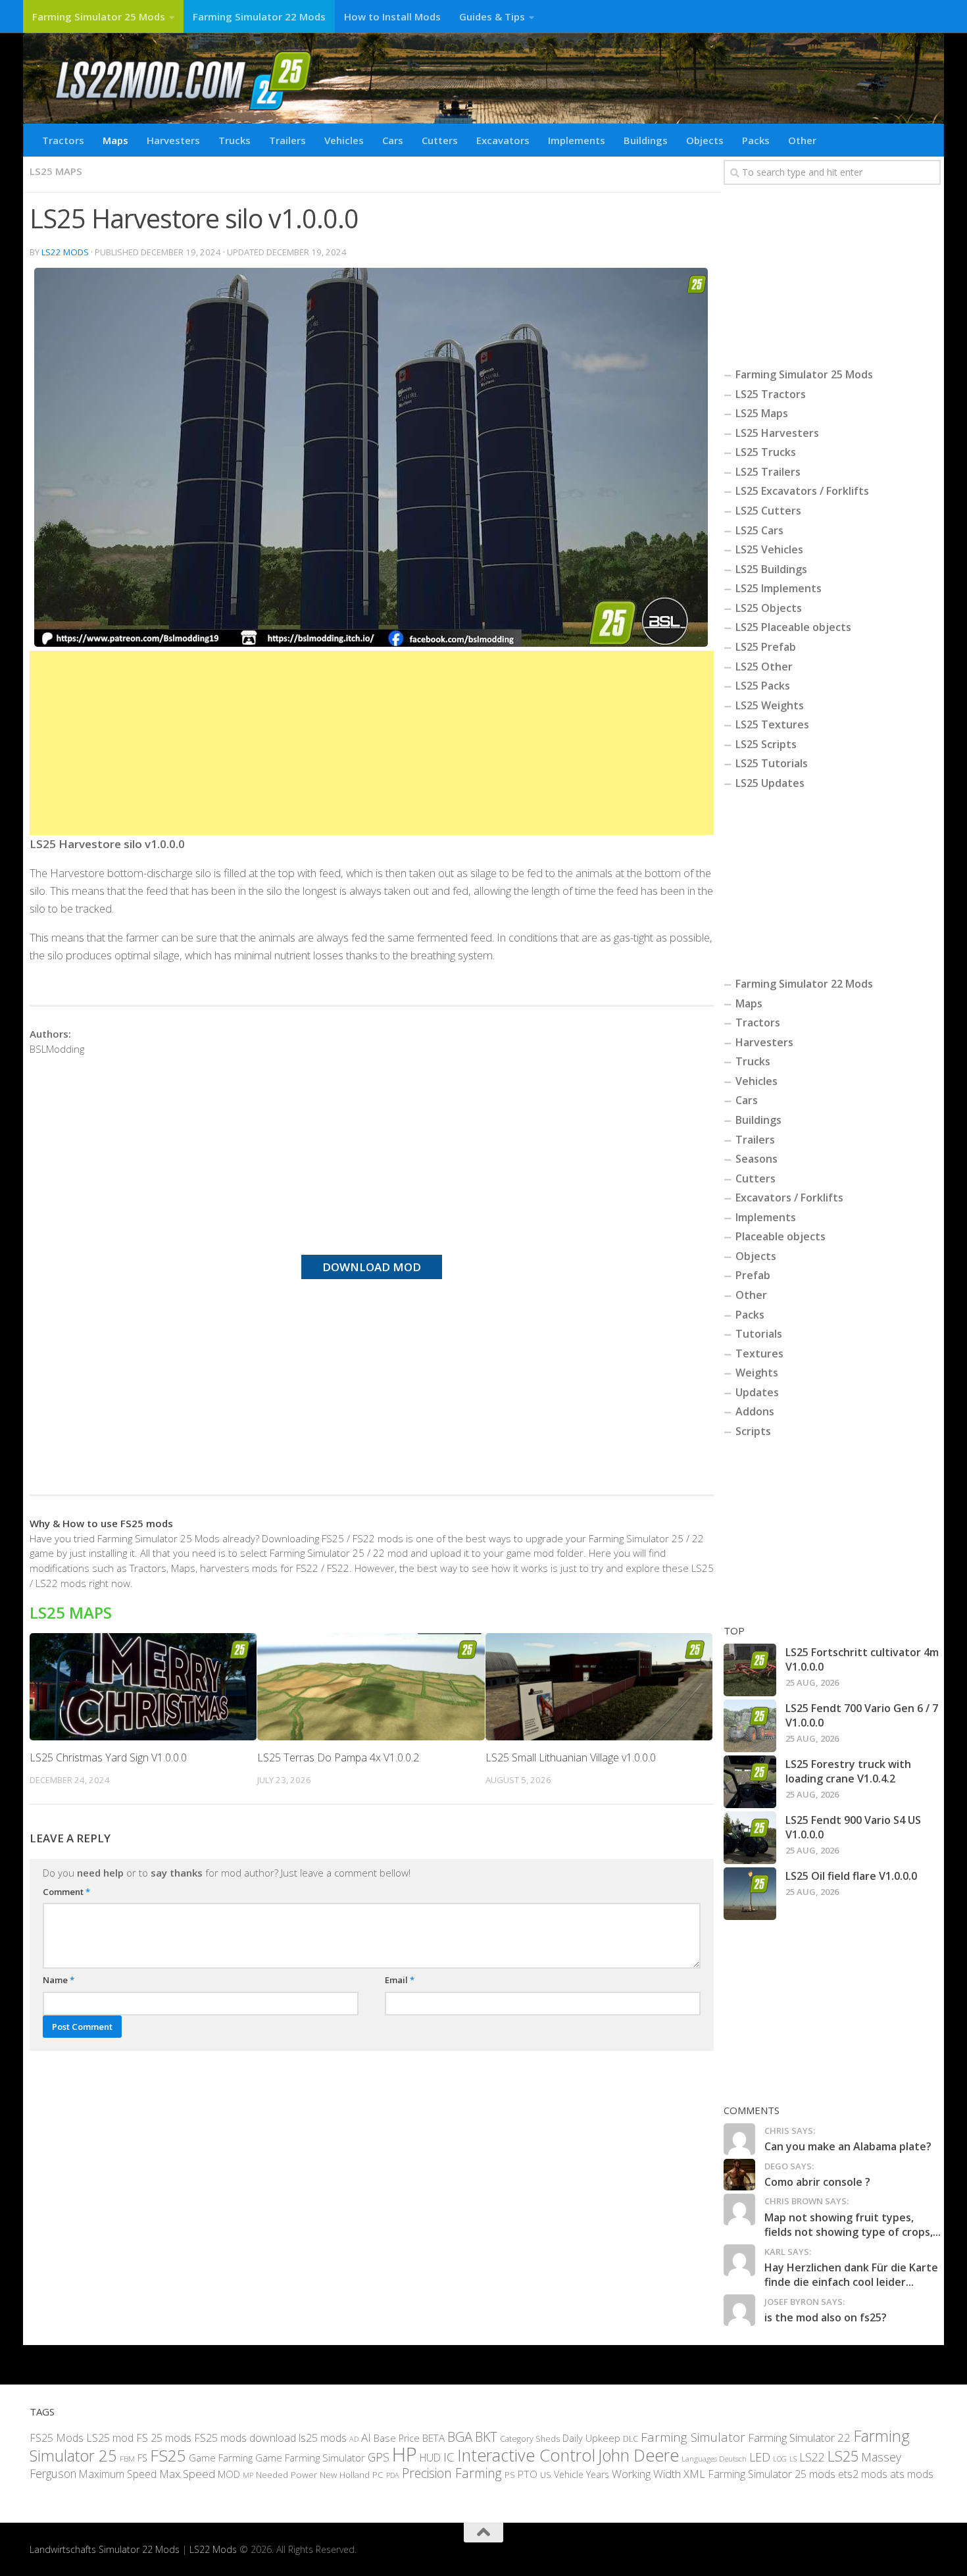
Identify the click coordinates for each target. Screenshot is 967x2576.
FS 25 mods (164, 2438)
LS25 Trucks (766, 452)
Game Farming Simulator (310, 2458)
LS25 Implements (779, 588)
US (546, 2475)
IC (449, 2457)
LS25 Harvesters (777, 433)
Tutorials (759, 1334)
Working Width (646, 2474)
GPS (379, 2457)
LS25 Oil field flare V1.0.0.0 (851, 1876)
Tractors (63, 140)
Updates (757, 1392)
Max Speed (187, 2474)
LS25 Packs (763, 686)
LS (793, 2459)
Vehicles (344, 140)
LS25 (843, 2456)
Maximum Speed (118, 2474)
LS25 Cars (759, 530)
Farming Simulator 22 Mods (259, 16)
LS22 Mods (65, 252)
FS (142, 2458)
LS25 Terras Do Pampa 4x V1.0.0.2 (338, 1757)
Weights (757, 1373)
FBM (127, 2458)
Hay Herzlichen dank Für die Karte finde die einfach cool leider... (851, 2275)
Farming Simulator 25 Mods (99, 16)
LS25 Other (764, 667)
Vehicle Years (582, 2474)
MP (248, 2475)
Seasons (756, 1159)
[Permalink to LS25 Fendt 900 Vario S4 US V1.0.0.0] (750, 1838)
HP (405, 2454)
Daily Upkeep (591, 2438)
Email (400, 1980)
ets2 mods (863, 2474)
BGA (460, 2437)
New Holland (345, 2475)
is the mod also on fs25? (826, 2317)
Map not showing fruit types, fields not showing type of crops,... (853, 2225)
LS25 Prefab (766, 647)
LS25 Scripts (766, 744)
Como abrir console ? (817, 2182)
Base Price (397, 2438)
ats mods (912, 2474)
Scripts (753, 1431)
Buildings (646, 140)
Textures (759, 1353)
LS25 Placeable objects (793, 627)
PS (510, 2475)
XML (694, 2474)
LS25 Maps (56, 171)
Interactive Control (526, 2455)
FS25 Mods (57, 2438)
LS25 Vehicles (769, 549)
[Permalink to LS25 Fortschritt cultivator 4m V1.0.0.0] (750, 1670)
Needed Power (286, 2474)
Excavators (503, 140)
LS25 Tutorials (772, 763)
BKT (486, 2437)
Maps (115, 140)
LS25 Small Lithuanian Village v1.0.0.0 (571, 1757)
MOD (229, 2474)
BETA (434, 2438)
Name (59, 1980)
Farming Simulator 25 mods (772, 2474)
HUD (430, 2458)
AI (366, 2437)
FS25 (168, 2455)
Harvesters (173, 140)
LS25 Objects (769, 608)
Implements (577, 140)
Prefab (753, 1275)
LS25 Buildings (771, 569)
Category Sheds (530, 2439)
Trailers (287, 140)
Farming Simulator (693, 2437)
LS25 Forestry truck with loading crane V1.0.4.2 (848, 1771)
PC (378, 2474)
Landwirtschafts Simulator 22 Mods (105, 2549)
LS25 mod (110, 2438)
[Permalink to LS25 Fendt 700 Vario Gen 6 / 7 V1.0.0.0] (750, 1726)
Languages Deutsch (714, 2459)
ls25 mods (323, 2438)
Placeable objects (781, 1236)
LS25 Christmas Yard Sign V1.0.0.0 (108, 1757)
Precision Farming (452, 2473)
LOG (780, 2459)
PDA (393, 2475)
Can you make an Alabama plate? (848, 2146)
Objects (705, 140)
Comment (66, 1892)
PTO (528, 2474)
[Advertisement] (372, 743)
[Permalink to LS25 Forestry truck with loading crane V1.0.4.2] (750, 1782)
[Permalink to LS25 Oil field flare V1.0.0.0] (750, 1894)
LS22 (812, 2457)
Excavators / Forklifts (789, 1198)
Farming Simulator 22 (799, 2437)
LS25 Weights (770, 705)
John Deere (638, 2455)
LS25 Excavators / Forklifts (802, 491)
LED (760, 2457)
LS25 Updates (770, 783)
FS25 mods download (245, 2438)
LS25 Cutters (768, 511)
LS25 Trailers (768, 472)
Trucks (235, 140)
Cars (393, 140)
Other (802, 140)
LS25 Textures (772, 724)
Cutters (440, 140)
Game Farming (221, 2458)
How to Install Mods (392, 16)
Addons (755, 1411)
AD (354, 2439)
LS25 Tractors (771, 394)
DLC (631, 2438)
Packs (756, 140)
